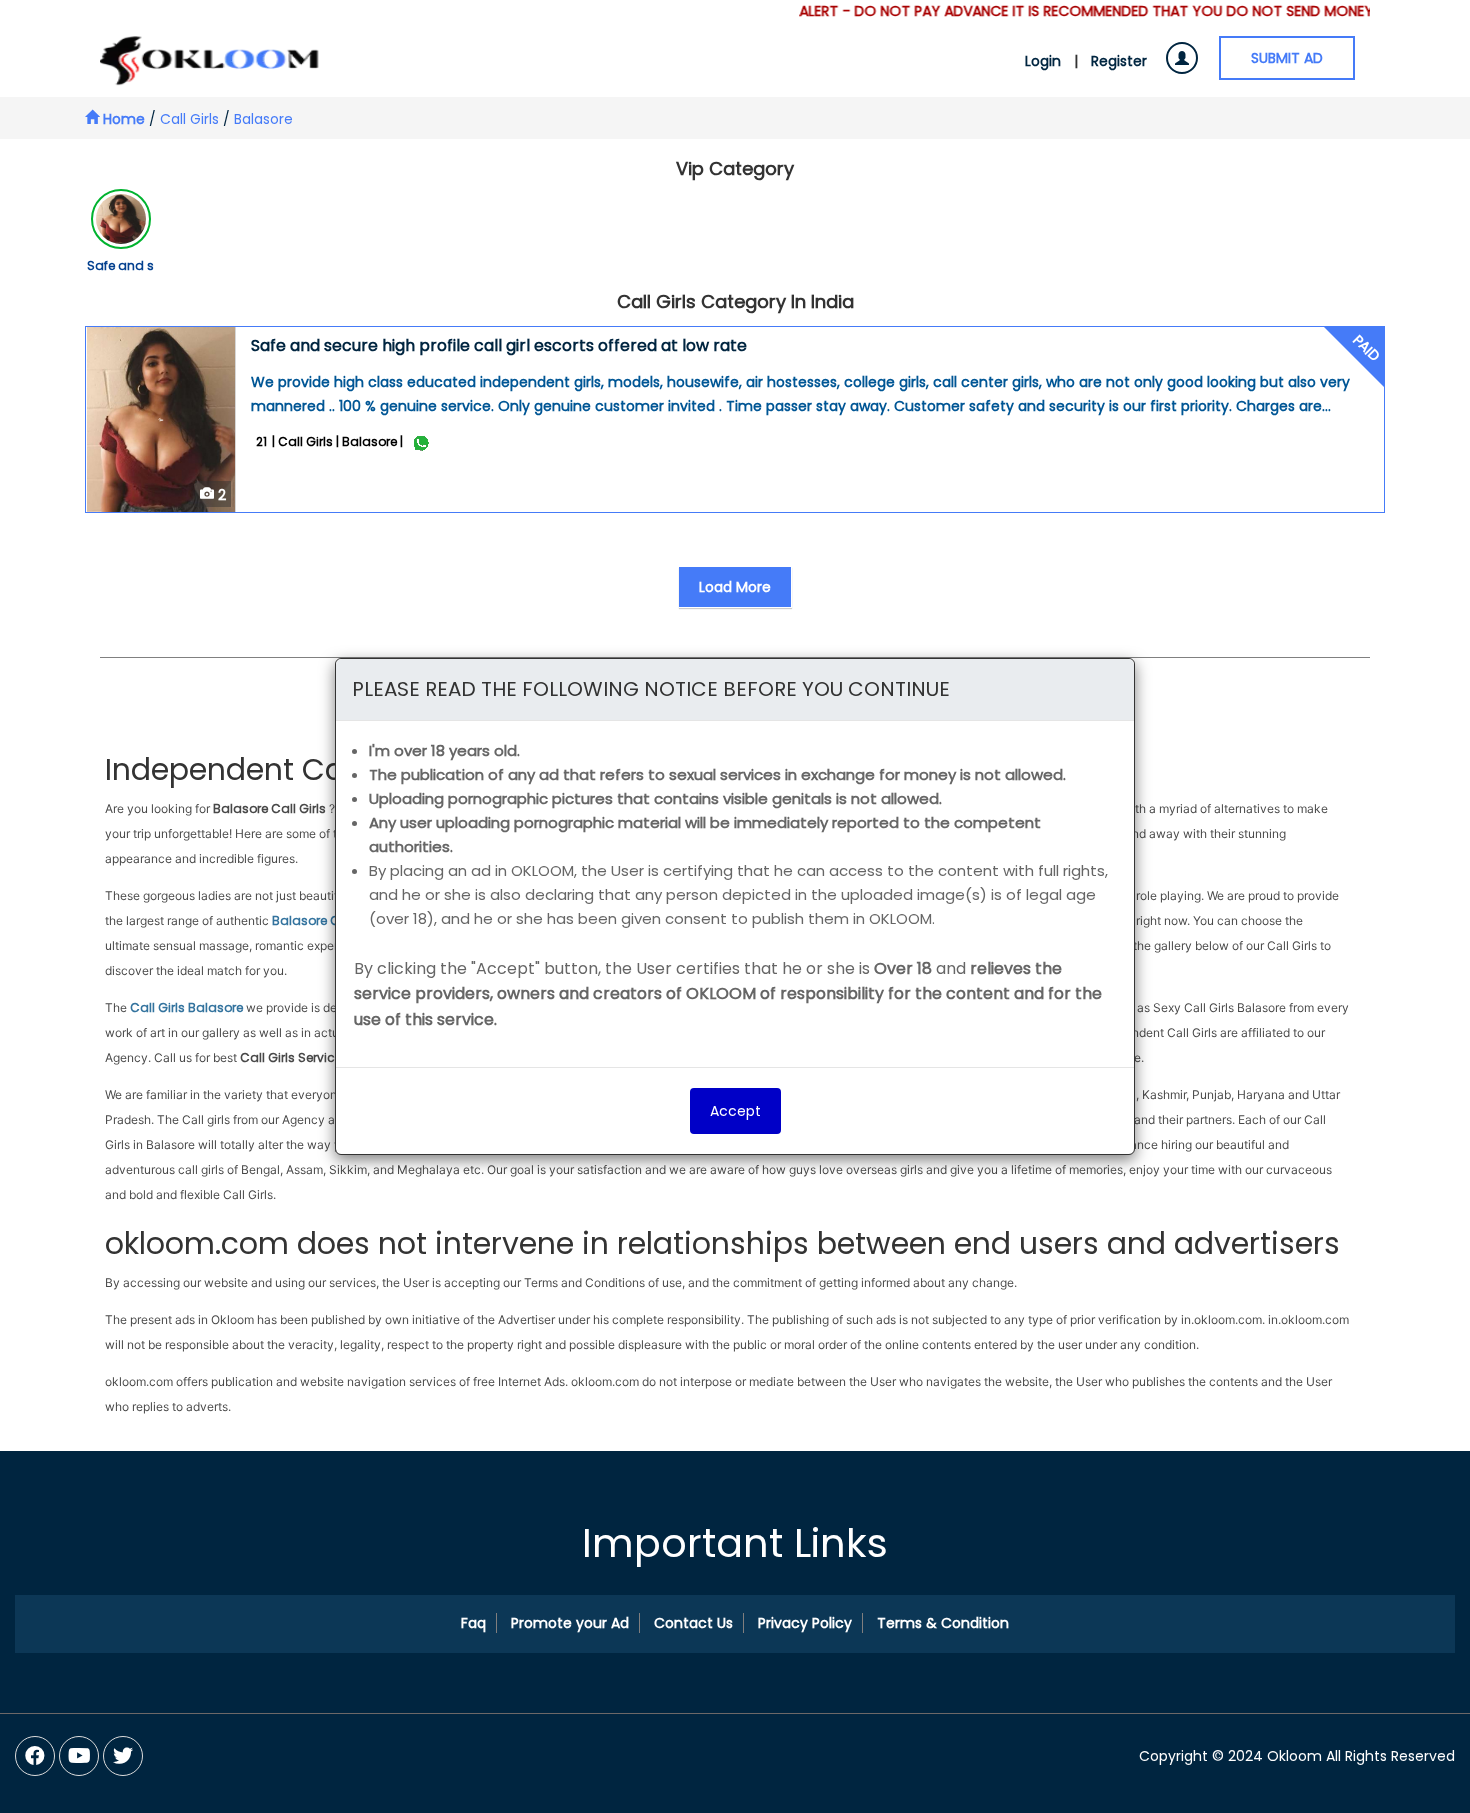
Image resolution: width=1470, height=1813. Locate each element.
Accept (735, 1111)
